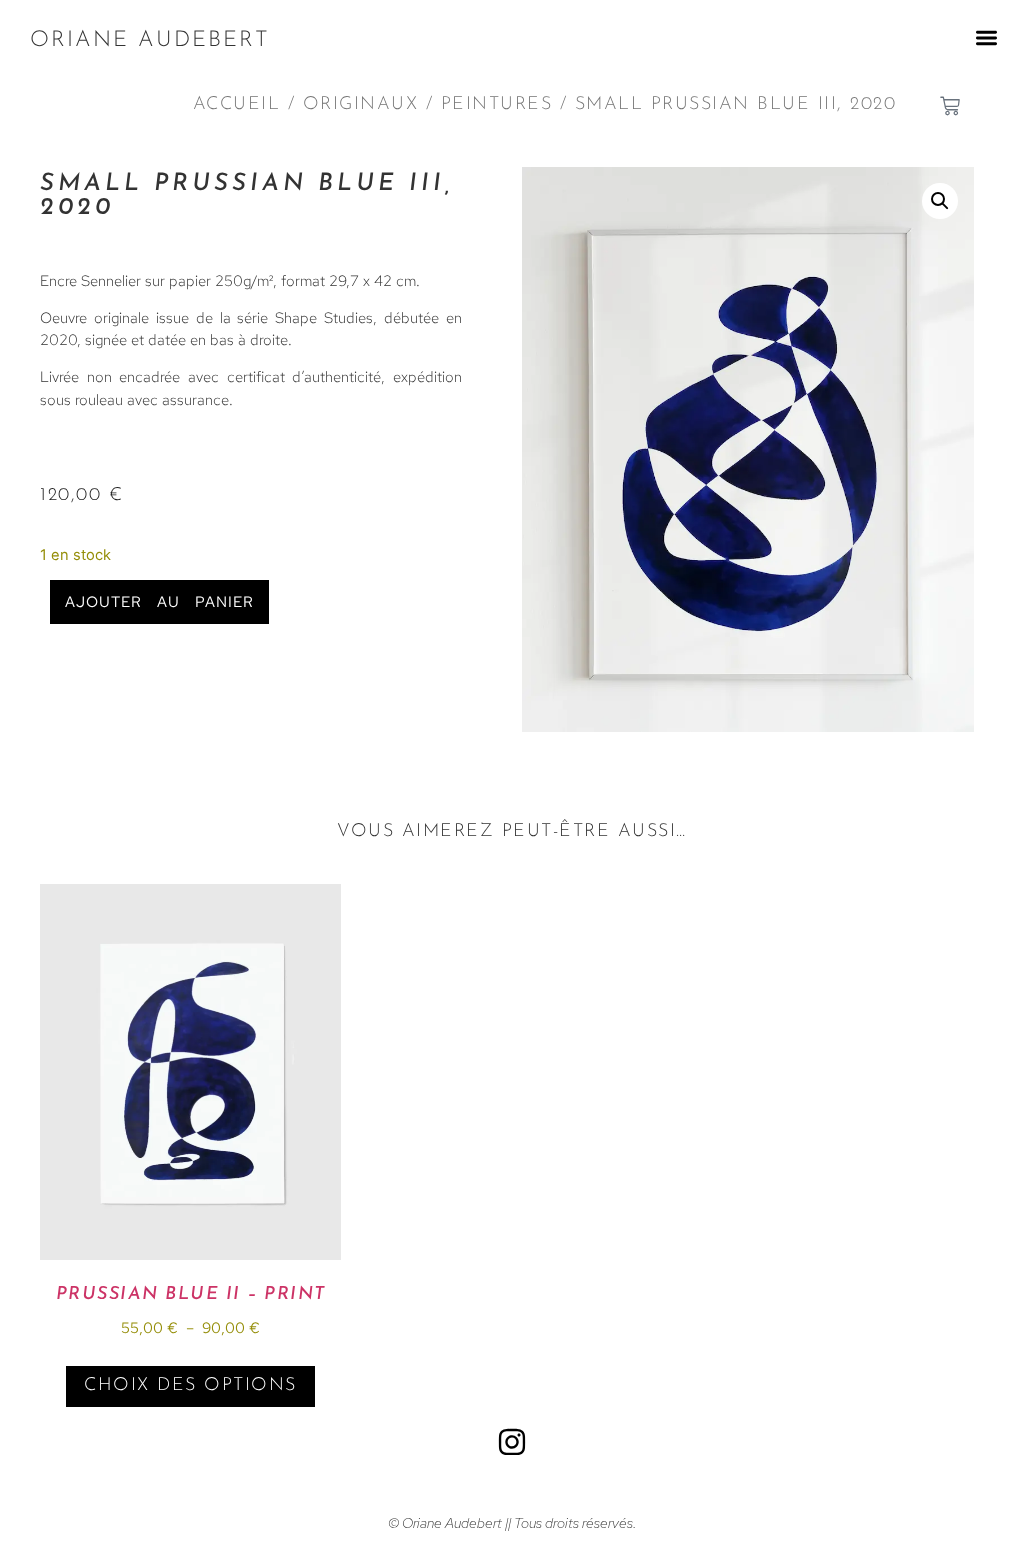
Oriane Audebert (150, 40)
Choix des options (190, 1386)
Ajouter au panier (159, 602)
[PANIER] (950, 106)
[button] (986, 37)
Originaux (361, 105)
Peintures (497, 105)
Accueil (237, 105)
